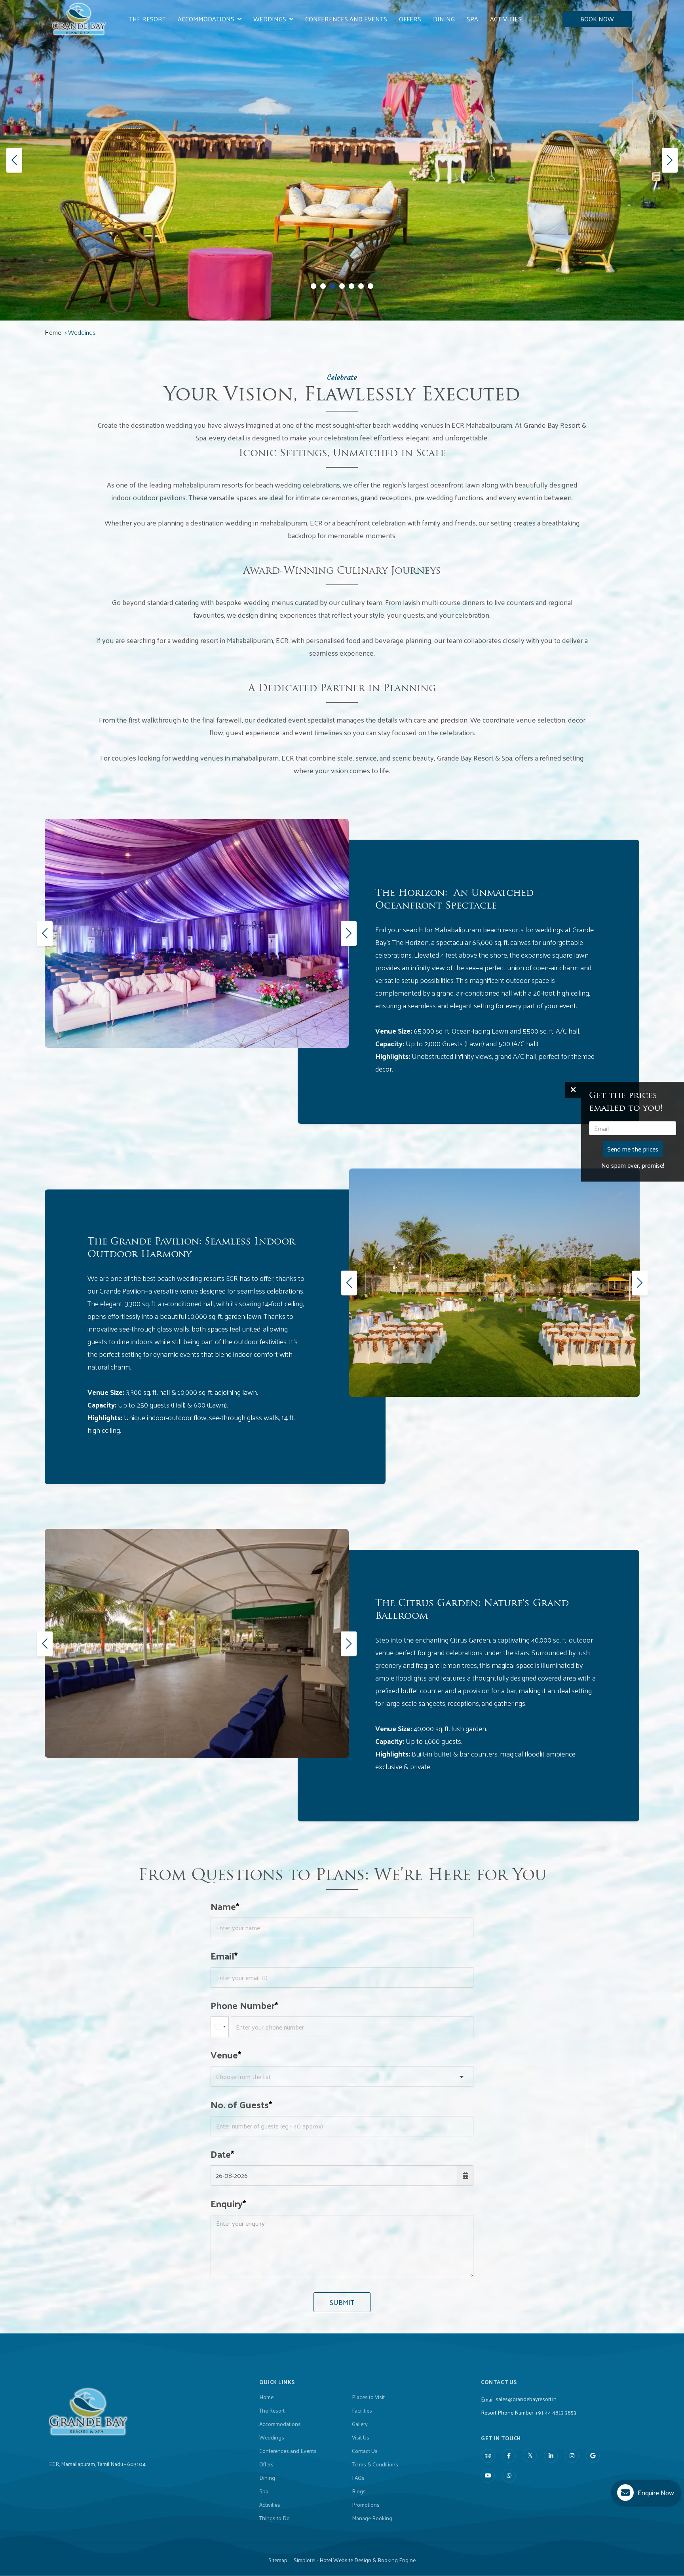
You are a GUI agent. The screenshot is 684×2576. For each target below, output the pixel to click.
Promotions (366, 2505)
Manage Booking (372, 2518)
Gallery (360, 2424)
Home (53, 332)
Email (222, 1956)
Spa (472, 19)
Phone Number (243, 2005)
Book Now (597, 19)
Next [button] (347, 933)
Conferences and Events (346, 19)
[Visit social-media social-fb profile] (509, 2456)
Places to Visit (368, 2397)
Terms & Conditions (375, 2464)
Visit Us (361, 2438)
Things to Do (275, 2518)
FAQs (358, 2478)
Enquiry (227, 2203)
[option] (197, 933)
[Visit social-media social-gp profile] (593, 2456)
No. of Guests (240, 2104)
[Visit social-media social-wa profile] (509, 2476)
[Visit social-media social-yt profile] (488, 2476)
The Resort (147, 19)
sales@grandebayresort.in (526, 2399)
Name (223, 1906)
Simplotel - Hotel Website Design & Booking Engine (355, 2560)
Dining (444, 19)
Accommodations (206, 19)
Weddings (270, 19)
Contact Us (365, 2451)
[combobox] (220, 2027)
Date (221, 2154)
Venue (224, 2054)
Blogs (359, 2491)
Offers (410, 19)
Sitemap (278, 2560)
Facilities (362, 2411)
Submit (342, 2302)
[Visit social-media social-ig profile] (572, 2456)
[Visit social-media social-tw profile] (530, 2456)
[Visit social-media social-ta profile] (488, 2456)
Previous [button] (43, 933)
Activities (506, 19)
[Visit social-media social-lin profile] (551, 2456)
